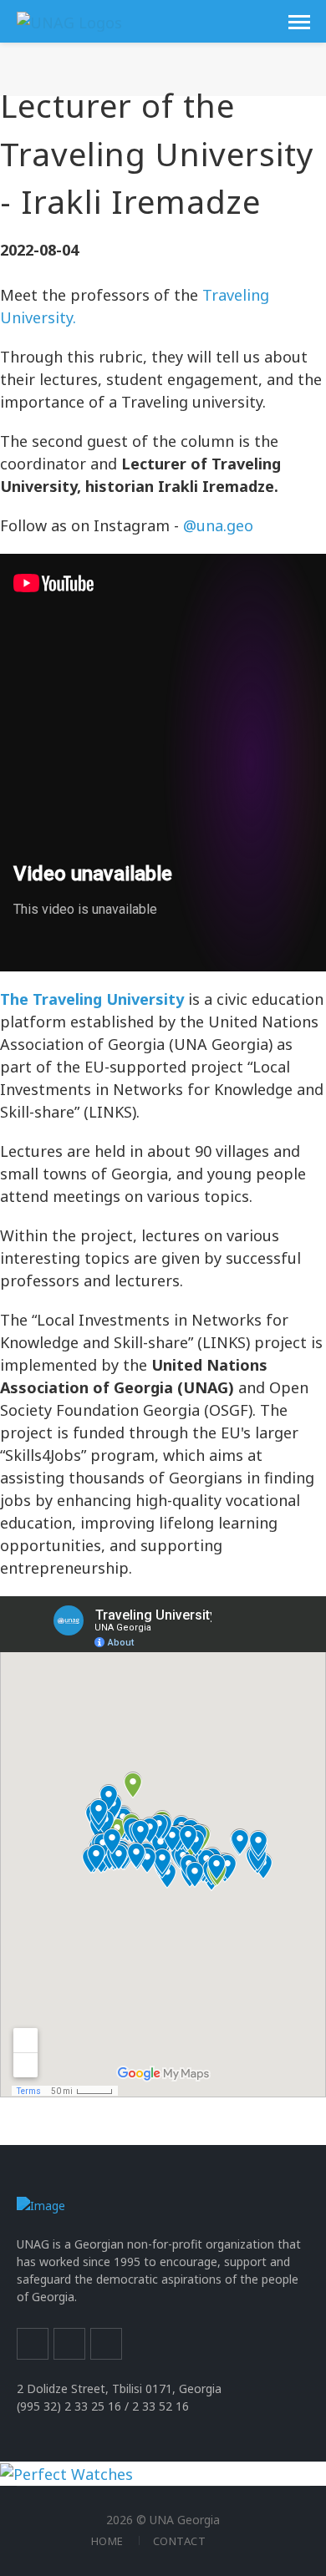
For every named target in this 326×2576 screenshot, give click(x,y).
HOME (107, 2541)
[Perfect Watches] (66, 2472)
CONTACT (180, 2541)
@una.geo (220, 525)
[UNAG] (69, 21)
